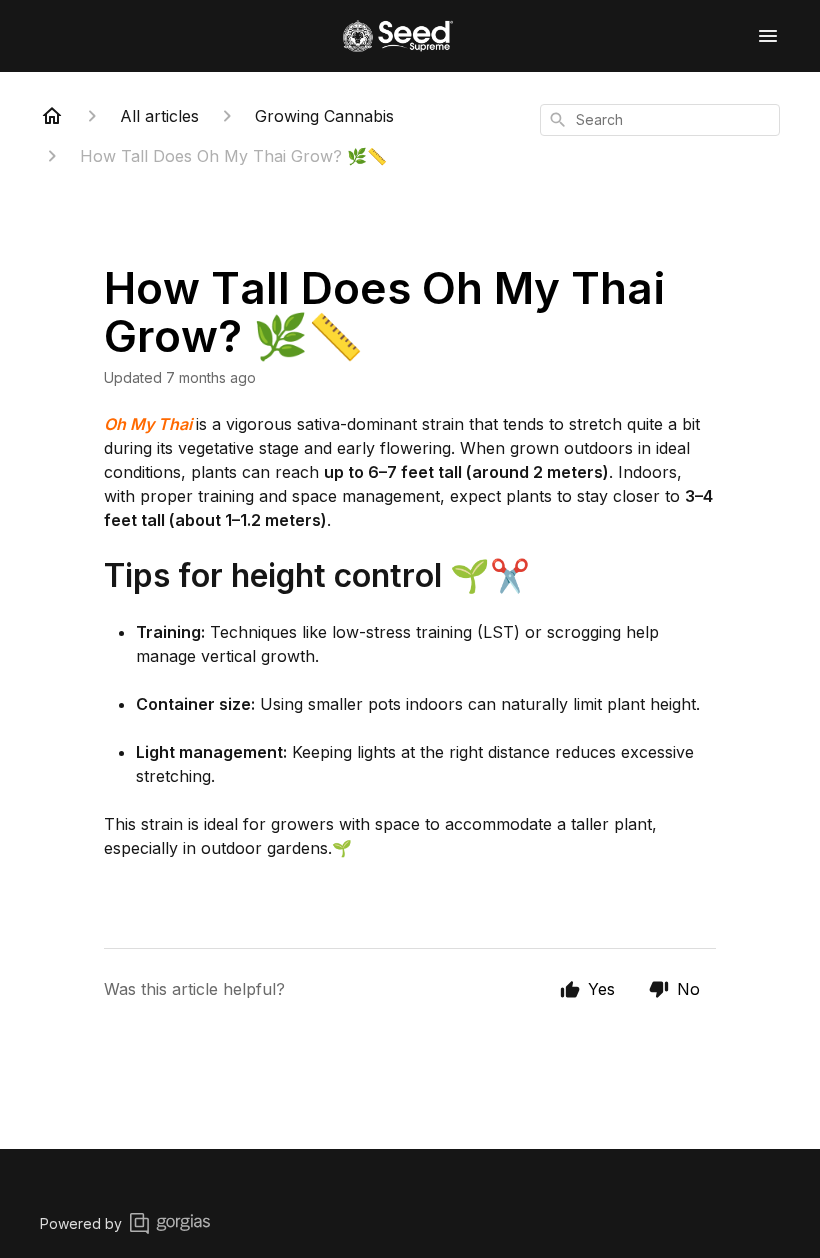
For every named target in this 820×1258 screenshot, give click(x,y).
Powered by (81, 1223)
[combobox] (660, 120)
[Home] (52, 116)
